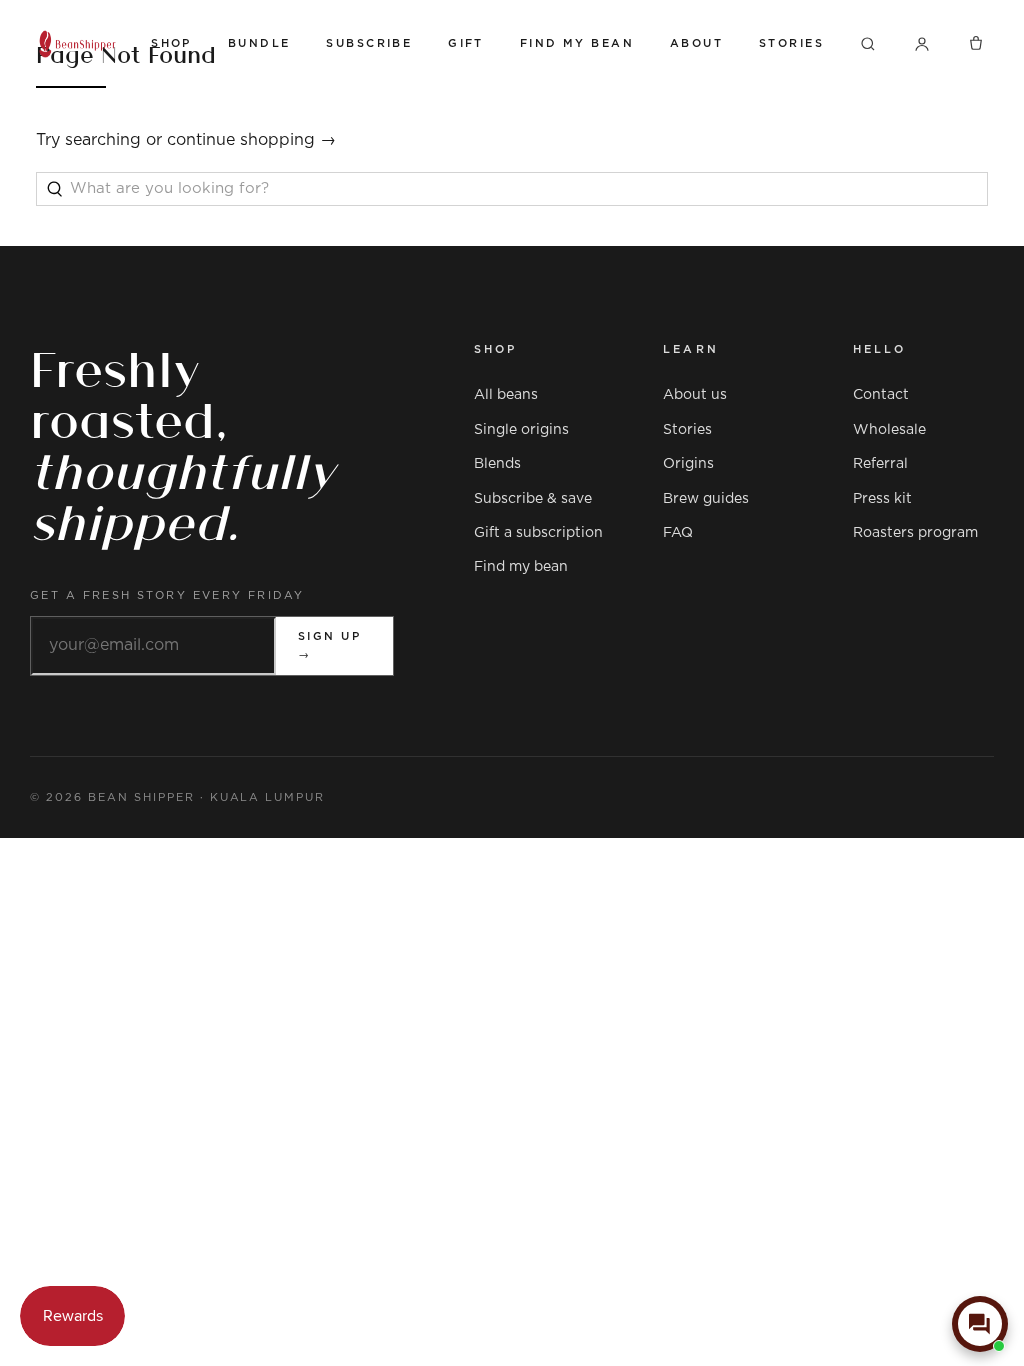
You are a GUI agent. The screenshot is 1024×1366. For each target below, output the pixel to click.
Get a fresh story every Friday (167, 595)
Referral (880, 464)
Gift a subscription (538, 533)
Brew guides (706, 499)
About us (695, 395)
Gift (466, 43)
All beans (506, 395)
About (696, 43)
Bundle (259, 43)
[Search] (868, 44)
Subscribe (369, 43)
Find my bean (521, 567)
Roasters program (915, 533)
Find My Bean (577, 43)
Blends (497, 464)
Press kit (882, 499)
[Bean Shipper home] (77, 44)
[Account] (922, 44)
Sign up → (329, 645)
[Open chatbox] (980, 1324)
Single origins (521, 430)
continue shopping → (251, 140)
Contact (881, 395)
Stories (791, 43)
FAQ (678, 533)
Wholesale (889, 430)
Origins (688, 464)
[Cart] (976, 44)
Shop (171, 43)
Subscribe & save (533, 499)
